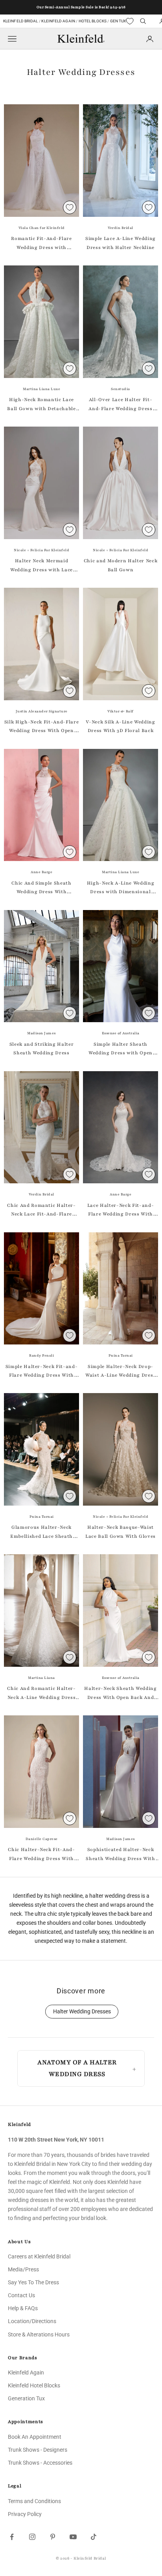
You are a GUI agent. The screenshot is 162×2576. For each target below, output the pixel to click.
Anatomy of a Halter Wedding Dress (77, 2068)
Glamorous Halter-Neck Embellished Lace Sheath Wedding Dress (41, 1532)
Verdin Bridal (121, 228)
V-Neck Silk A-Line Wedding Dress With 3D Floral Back (120, 726)
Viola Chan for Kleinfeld (42, 228)
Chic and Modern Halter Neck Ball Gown (121, 565)
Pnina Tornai (121, 1355)
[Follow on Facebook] (12, 2537)
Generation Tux (26, 2398)
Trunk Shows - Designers (38, 2450)
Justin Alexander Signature (42, 711)
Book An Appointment (35, 2437)
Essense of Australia (121, 1033)
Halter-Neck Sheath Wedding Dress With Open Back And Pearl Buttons (120, 1693)
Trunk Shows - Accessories (40, 2463)
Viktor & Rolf (121, 711)
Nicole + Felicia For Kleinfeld (41, 550)
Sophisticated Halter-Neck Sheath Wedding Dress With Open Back (121, 1855)
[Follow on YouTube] (73, 2537)
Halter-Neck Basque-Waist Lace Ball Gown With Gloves (121, 1531)
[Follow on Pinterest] (53, 2537)
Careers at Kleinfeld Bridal (39, 2256)
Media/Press (23, 2269)
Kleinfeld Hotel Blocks (34, 2385)
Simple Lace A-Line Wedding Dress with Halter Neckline (121, 243)
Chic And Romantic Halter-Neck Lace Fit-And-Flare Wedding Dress (41, 1210)
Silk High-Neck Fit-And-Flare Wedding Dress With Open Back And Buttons (41, 727)
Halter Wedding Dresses (82, 2012)
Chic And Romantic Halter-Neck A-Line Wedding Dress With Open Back (41, 1693)
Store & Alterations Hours (39, 2334)
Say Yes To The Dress (33, 2282)
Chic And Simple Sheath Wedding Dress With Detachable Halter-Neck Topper (42, 888)
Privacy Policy (25, 2514)
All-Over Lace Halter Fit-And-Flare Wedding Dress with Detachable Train (120, 405)
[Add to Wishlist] (70, 207)
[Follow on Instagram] (32, 2537)
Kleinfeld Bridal (21, 21)
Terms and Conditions (34, 2501)
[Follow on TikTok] (94, 2537)
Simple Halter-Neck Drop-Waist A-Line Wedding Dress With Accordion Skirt (121, 1372)
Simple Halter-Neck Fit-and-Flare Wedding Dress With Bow (42, 1372)
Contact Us (21, 2295)
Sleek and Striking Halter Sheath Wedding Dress (42, 1048)
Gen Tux (118, 21)
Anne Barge (41, 872)
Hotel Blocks (93, 21)
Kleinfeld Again (58, 21)
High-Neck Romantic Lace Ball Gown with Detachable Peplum (41, 405)
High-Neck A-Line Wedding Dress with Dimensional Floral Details (121, 888)
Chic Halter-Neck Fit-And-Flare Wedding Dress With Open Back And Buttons (41, 1855)
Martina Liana (41, 1678)
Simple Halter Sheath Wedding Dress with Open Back (121, 1049)
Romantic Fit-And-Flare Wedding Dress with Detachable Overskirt (41, 243)
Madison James (41, 1033)
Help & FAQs (23, 2308)
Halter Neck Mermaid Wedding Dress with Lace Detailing (41, 566)
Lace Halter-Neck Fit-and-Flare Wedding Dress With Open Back (121, 1210)
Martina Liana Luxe (41, 389)
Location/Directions (32, 2321)
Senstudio (121, 389)
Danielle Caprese (42, 1839)
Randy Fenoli (41, 1355)
